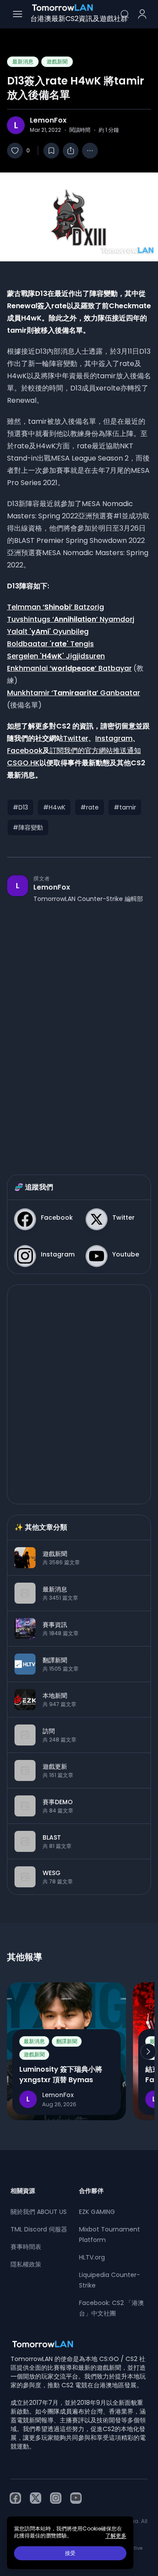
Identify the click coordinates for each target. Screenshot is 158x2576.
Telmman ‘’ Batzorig (56, 607)
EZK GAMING (97, 2212)
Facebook (25, 751)
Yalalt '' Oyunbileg (48, 632)
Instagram (114, 738)
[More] (90, 151)
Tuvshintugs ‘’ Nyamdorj (71, 619)
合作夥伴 (91, 2191)
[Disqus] (79, 1030)
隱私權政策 (26, 2264)
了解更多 (116, 2536)
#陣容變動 (28, 827)
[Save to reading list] (51, 151)
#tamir (125, 807)
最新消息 (23, 62)
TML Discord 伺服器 (39, 2229)
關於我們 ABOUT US (39, 2212)
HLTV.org (92, 2257)
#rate (90, 807)
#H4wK (54, 807)
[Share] (71, 151)
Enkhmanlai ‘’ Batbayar (69, 668)
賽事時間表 (26, 2247)
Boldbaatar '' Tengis (50, 644)
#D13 (20, 807)
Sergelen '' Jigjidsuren (56, 656)
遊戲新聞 (57, 62)
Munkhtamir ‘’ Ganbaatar (74, 693)
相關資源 (23, 2191)
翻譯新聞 (67, 2041)
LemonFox (48, 120)
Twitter (76, 738)
